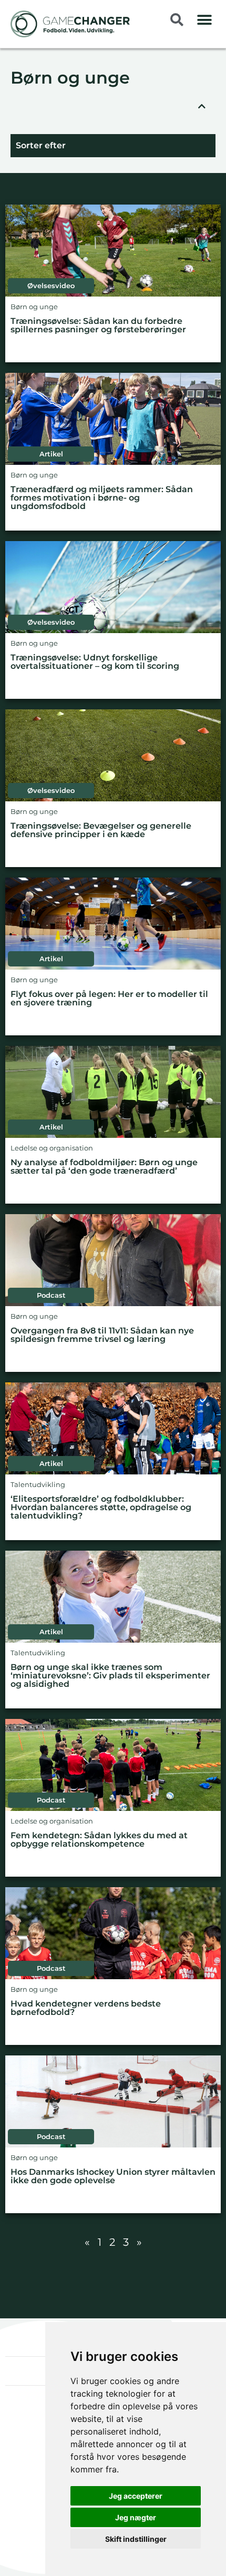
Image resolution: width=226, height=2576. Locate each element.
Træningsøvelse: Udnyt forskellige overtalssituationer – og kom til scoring (95, 662)
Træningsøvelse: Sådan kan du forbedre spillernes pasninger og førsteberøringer (98, 326)
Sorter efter (41, 145)
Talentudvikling (38, 1485)
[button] (205, 20)
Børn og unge (70, 79)
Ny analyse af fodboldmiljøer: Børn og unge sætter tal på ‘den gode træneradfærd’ (104, 1167)
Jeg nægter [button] (136, 2517)
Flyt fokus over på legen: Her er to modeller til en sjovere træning (109, 999)
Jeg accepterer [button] (136, 2496)
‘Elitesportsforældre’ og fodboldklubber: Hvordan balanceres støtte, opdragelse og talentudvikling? (101, 1508)
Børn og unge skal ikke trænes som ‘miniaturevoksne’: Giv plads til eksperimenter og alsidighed (110, 1676)
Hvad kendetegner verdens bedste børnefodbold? (86, 2008)
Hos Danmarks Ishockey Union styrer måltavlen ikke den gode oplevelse (113, 2177)
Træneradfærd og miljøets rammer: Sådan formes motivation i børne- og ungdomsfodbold (102, 498)
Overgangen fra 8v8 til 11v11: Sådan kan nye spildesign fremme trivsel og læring (102, 1335)
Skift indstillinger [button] (136, 2539)
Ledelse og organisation (52, 1148)
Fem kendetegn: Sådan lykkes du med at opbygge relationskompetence (99, 1840)
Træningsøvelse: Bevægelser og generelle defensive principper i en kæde (101, 831)
